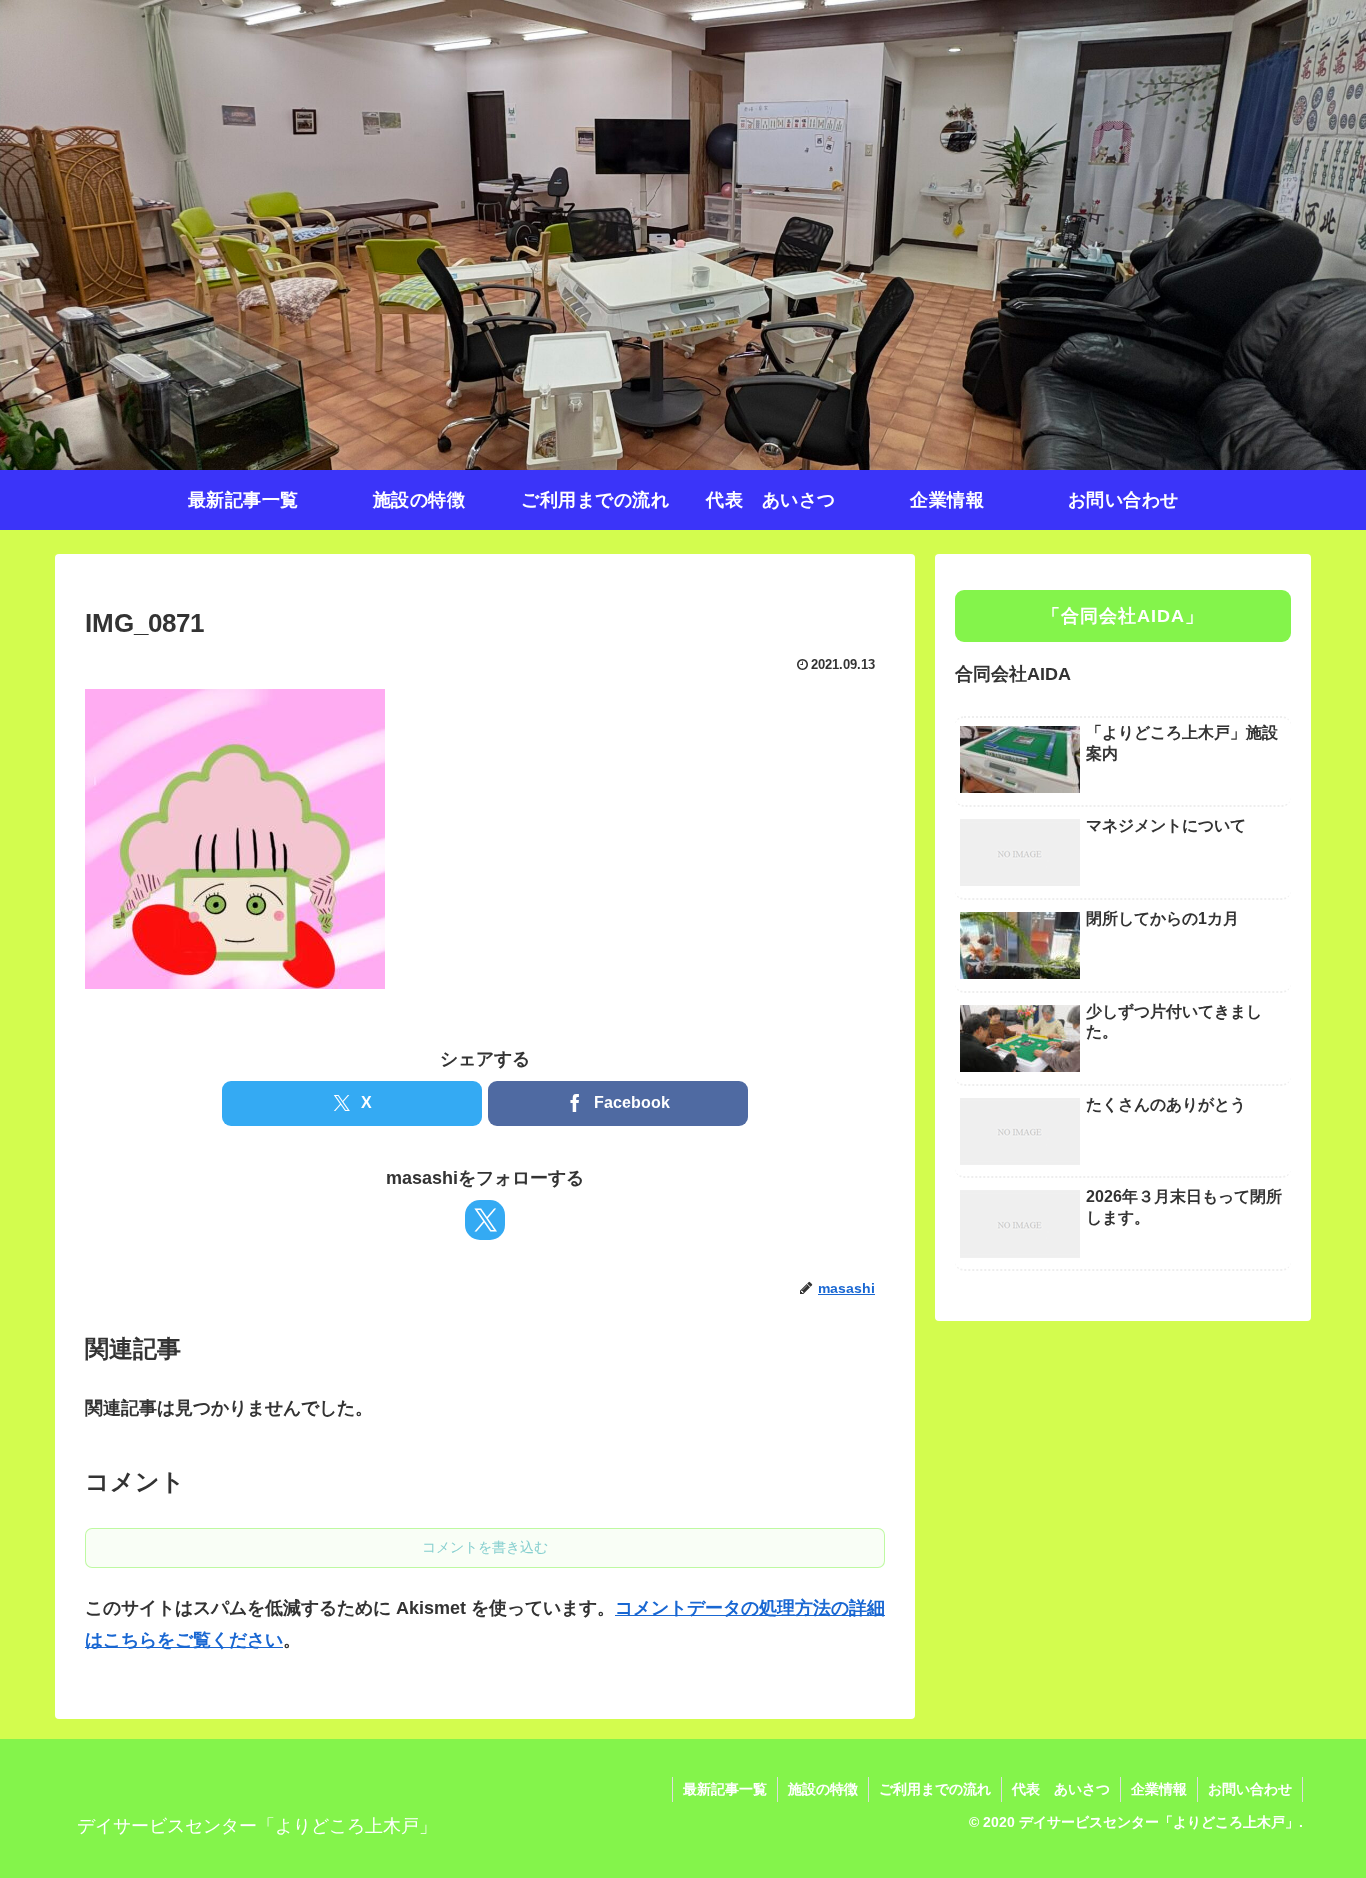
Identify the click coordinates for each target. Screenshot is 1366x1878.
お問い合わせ (1250, 1789)
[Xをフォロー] (485, 1220)
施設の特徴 (823, 1789)
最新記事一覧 (725, 1789)
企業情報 (1159, 1789)
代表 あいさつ (1061, 1789)
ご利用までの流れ (935, 1789)
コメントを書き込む (485, 1547)
